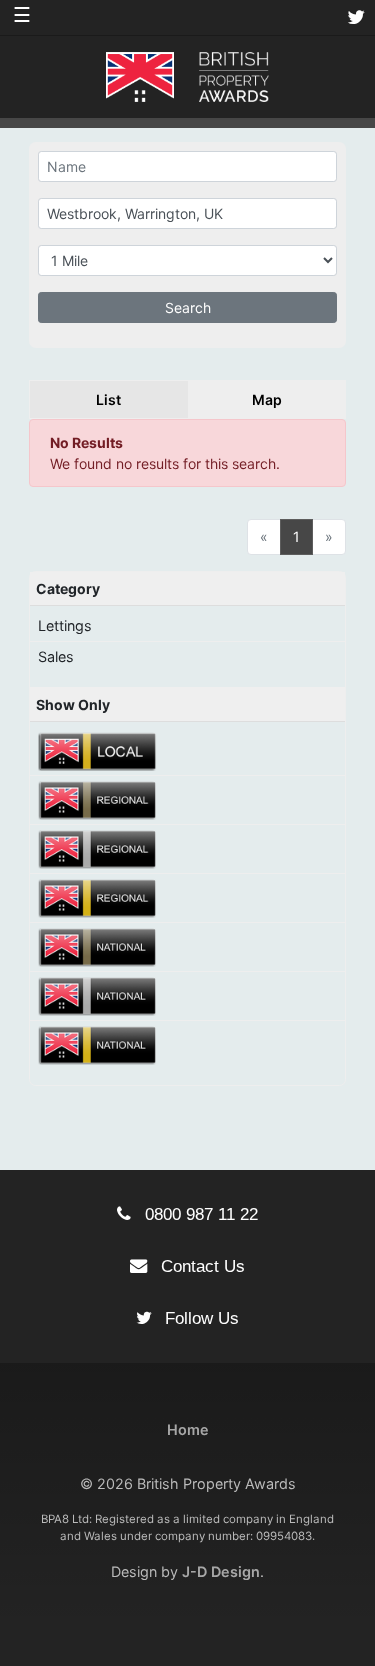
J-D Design (221, 1571)
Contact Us (200, 1266)
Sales (56, 656)
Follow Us (199, 1318)
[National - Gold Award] (98, 1043)
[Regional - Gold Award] (98, 896)
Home (188, 1429)
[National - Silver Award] (98, 994)
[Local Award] (98, 749)
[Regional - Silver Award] (98, 847)
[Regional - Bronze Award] (98, 798)
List (108, 399)
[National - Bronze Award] (98, 945)
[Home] (187, 75)
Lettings (65, 625)
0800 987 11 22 (199, 1214)
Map (267, 399)
